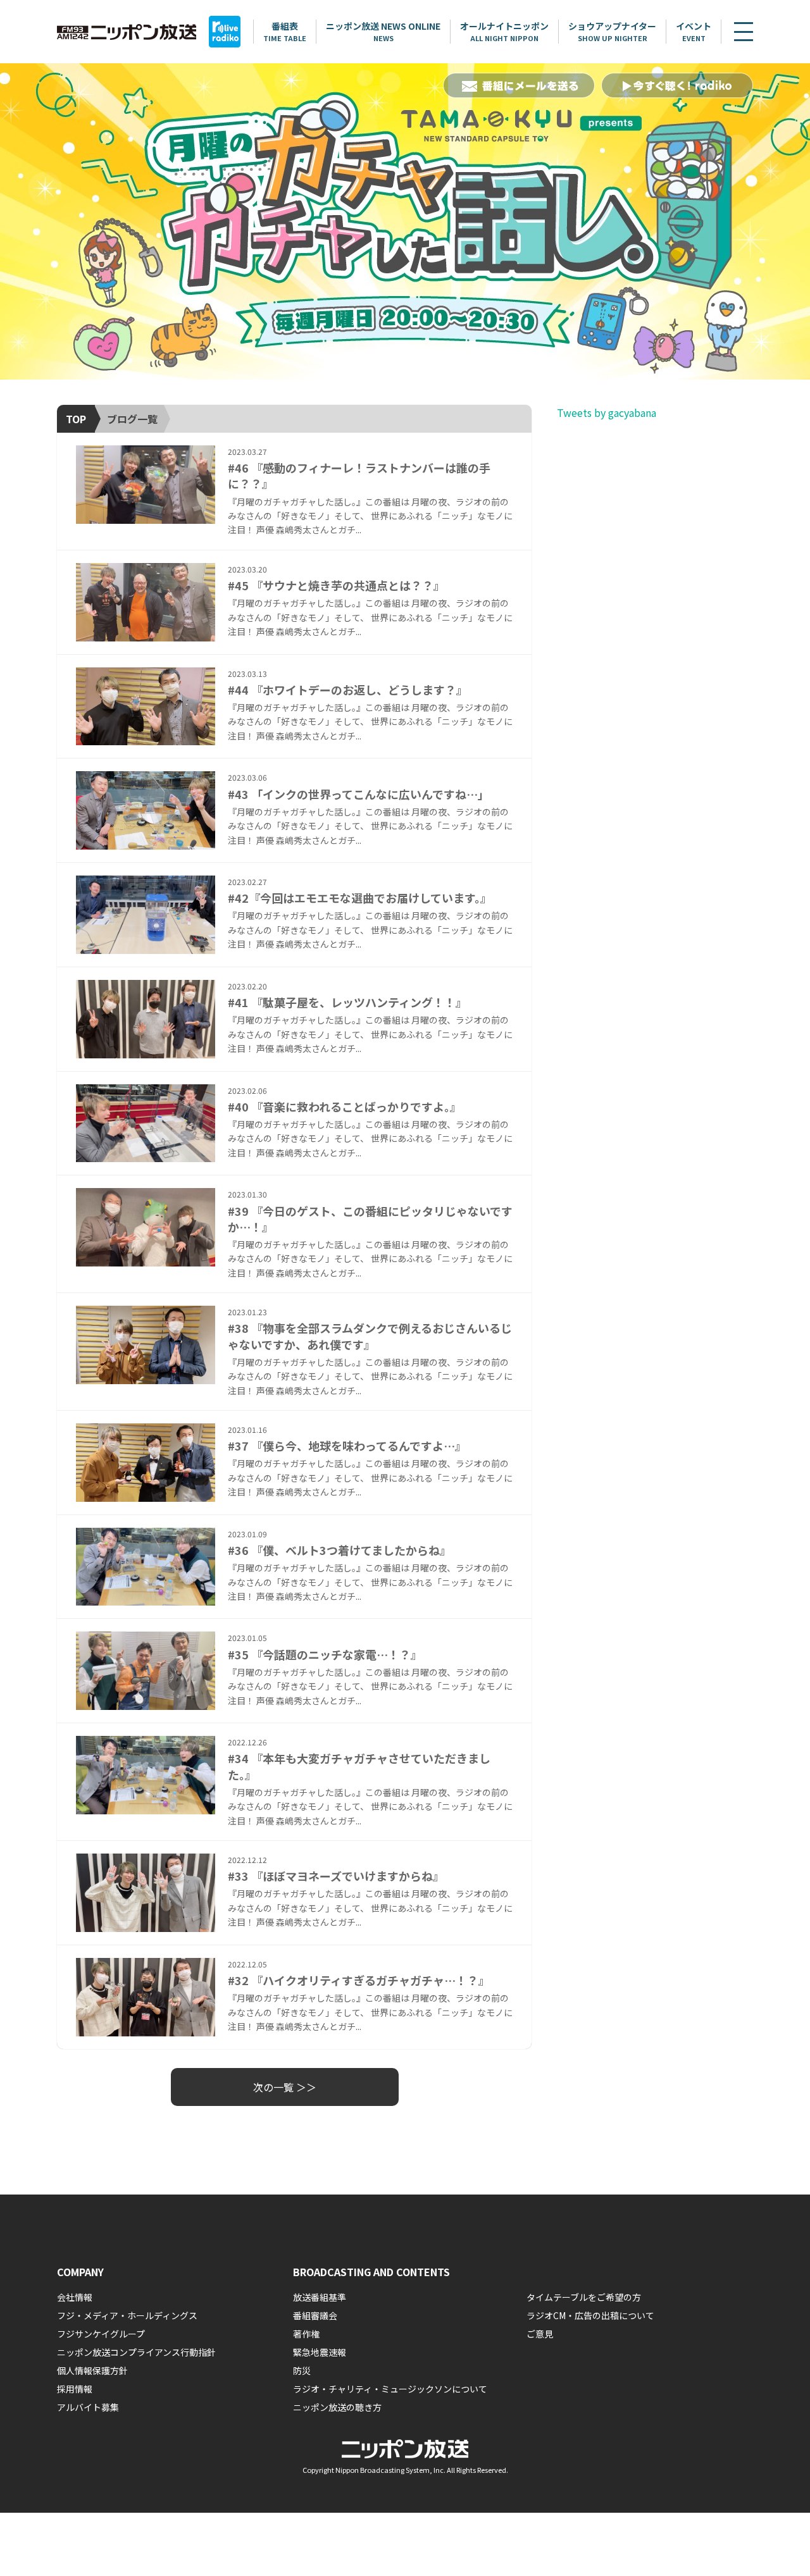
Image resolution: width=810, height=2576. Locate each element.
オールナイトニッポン (504, 31)
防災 (302, 2370)
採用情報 (75, 2389)
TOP (76, 419)
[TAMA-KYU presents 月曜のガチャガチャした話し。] (405, 221)
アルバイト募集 (88, 2407)
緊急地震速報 (320, 2352)
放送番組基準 (320, 2297)
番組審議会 (315, 2315)
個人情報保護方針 (92, 2370)
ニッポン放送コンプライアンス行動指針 (136, 2352)
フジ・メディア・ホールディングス (127, 2315)
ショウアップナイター (612, 31)
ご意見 (540, 2334)
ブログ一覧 (132, 419)
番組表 (285, 31)
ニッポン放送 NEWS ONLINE (383, 31)
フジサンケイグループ (101, 2334)
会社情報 (75, 2297)
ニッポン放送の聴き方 (337, 2407)
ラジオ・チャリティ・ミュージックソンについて (390, 2389)
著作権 (306, 2334)
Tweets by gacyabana (607, 412)
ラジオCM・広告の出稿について (590, 2315)
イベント (694, 31)
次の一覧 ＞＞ (285, 2087)
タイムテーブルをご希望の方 (584, 2297)
